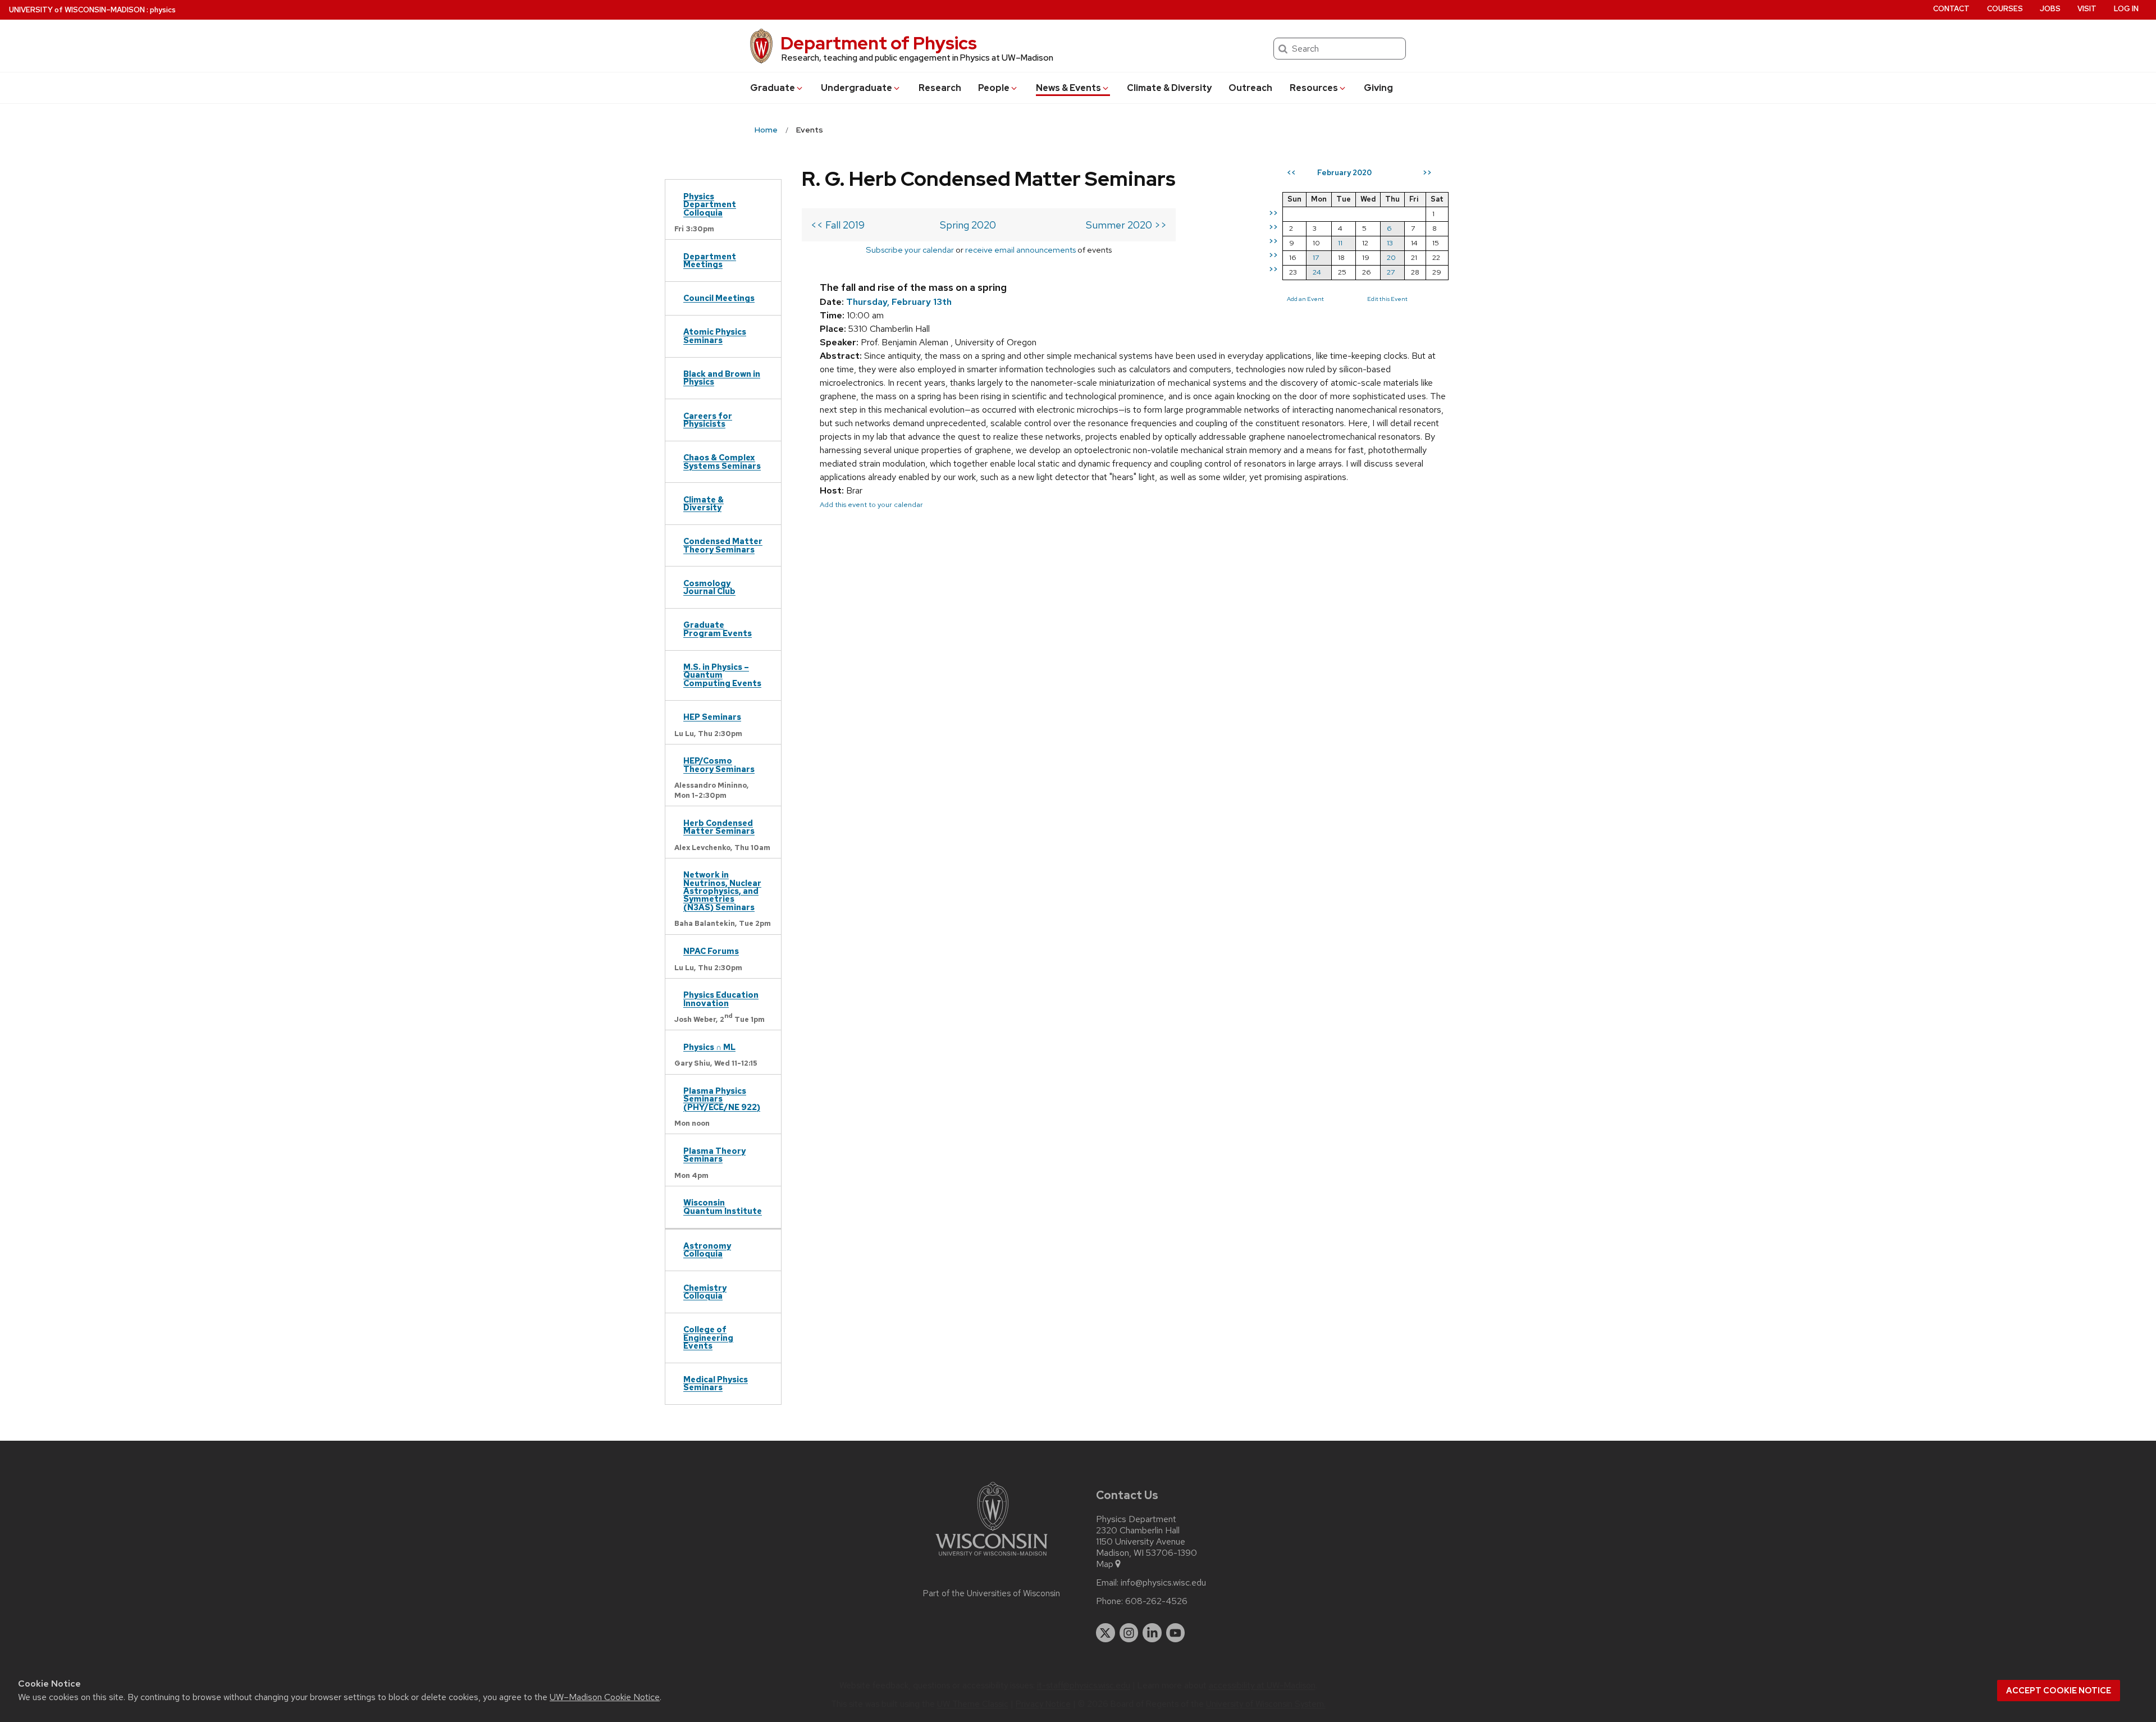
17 (1316, 257)
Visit (2087, 9)
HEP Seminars (712, 717)
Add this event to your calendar (871, 504)
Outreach (1250, 88)
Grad (773, 88)
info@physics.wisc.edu (1163, 1583)
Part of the (992, 1593)
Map (1105, 1564)
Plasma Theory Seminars (714, 1155)
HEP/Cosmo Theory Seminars (719, 764)
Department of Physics (879, 43)
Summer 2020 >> (1126, 225)
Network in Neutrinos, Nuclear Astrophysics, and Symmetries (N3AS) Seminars (722, 891)
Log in (2126, 9)
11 (1340, 243)
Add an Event (1305, 299)
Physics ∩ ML (709, 1047)
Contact (1951, 9)
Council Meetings (719, 298)
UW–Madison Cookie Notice (605, 1697)
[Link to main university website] (992, 1558)
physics (163, 10)
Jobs (2050, 9)
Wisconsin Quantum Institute (723, 1206)
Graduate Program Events (718, 629)
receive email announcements (1020, 250)
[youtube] (1176, 1633)
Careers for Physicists (708, 420)
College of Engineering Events (708, 1337)
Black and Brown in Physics (722, 378)
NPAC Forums (711, 951)
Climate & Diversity (1169, 88)
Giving (1378, 88)
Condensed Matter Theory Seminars (723, 545)
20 (1391, 257)
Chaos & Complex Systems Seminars (722, 461)
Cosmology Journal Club (709, 587)
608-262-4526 (1156, 1601)
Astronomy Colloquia (707, 1250)
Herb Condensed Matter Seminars (719, 827)
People (994, 88)
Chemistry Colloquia (705, 1292)
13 (1390, 243)
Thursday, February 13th (899, 302)
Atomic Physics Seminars (715, 335)
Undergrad (857, 88)
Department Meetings (710, 260)
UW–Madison (77, 10)
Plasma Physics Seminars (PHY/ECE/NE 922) (722, 1099)
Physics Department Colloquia (710, 204)
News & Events (1068, 88)
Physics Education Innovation (721, 999)
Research (940, 88)
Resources (1314, 88)
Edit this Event (1387, 299)
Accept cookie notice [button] (2059, 1691)
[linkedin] (1152, 1633)
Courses (2005, 9)
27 (1391, 272)
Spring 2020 (968, 225)
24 (1317, 272)
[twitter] (1106, 1633)
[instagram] (1129, 1633)
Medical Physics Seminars (716, 1383)
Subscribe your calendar (910, 250)
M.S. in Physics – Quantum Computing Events (722, 675)
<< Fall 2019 (838, 225)
